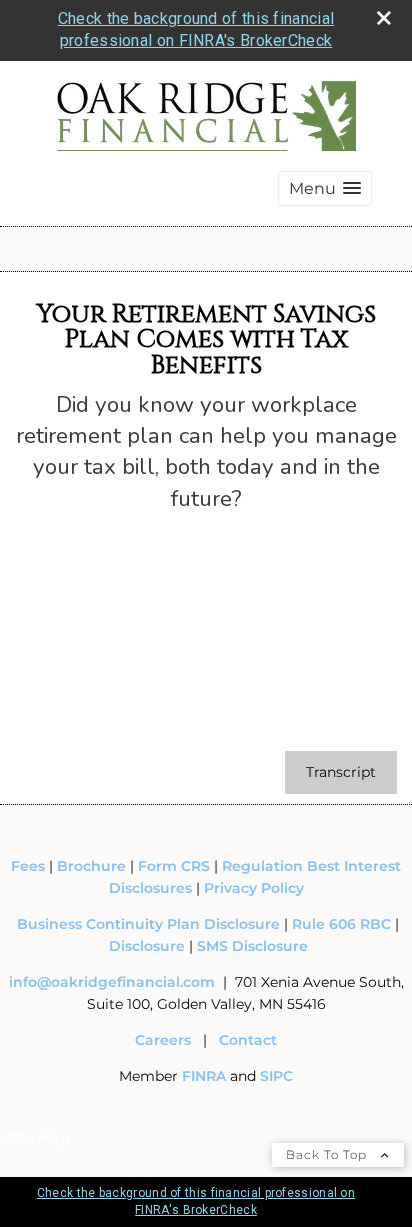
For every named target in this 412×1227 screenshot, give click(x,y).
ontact (253, 1040)
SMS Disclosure (252, 946)
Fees (30, 866)
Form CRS (174, 866)
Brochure (91, 866)
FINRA (206, 1076)
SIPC (276, 1076)
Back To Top (328, 1154)
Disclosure (147, 946)
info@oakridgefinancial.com (112, 982)
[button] (325, 188)
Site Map (38, 1138)
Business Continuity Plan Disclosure (148, 924)
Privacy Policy (254, 888)
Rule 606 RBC (341, 924)
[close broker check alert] (384, 18)
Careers (163, 1040)
